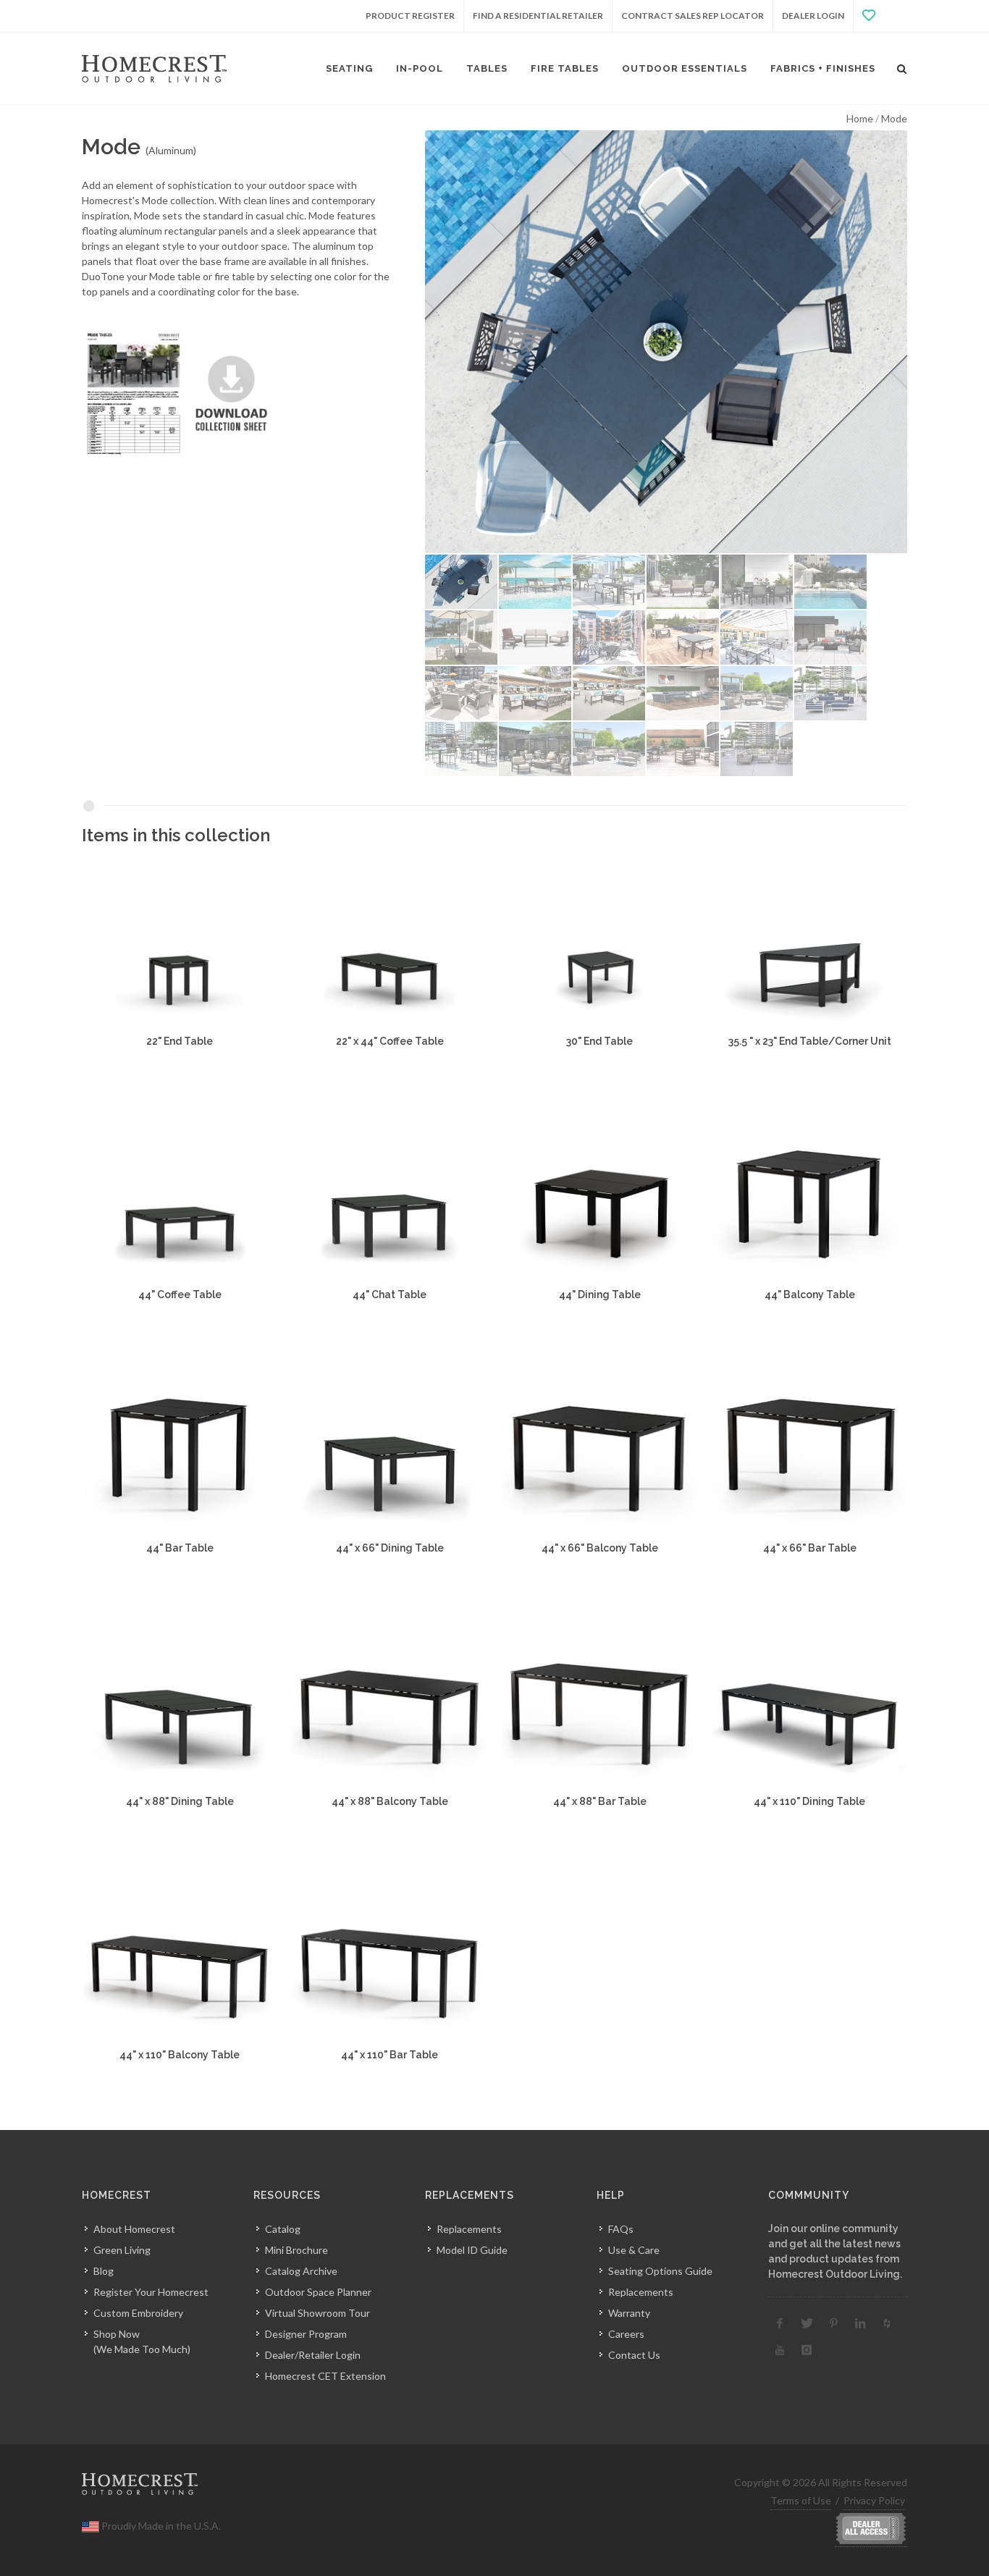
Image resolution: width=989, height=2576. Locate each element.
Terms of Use (801, 2500)
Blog (104, 2271)
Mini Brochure (296, 2250)
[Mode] (666, 342)
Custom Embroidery (138, 2313)
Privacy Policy (874, 2500)
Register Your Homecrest (151, 2292)
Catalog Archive (301, 2271)
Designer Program (306, 2334)
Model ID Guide (472, 2250)
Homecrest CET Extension (325, 2376)
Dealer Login (813, 16)
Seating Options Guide (660, 2271)
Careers (626, 2334)
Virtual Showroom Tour (317, 2313)
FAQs (621, 2229)
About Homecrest (134, 2229)
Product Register (410, 16)
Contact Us (634, 2355)
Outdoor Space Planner (318, 2292)
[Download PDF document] (182, 393)
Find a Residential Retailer (538, 16)
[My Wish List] (880, 16)
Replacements (469, 2229)
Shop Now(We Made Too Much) (142, 2341)
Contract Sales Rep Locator (693, 16)
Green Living (122, 2250)
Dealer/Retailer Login (313, 2355)
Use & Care (634, 2250)
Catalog (283, 2229)
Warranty (629, 2313)
